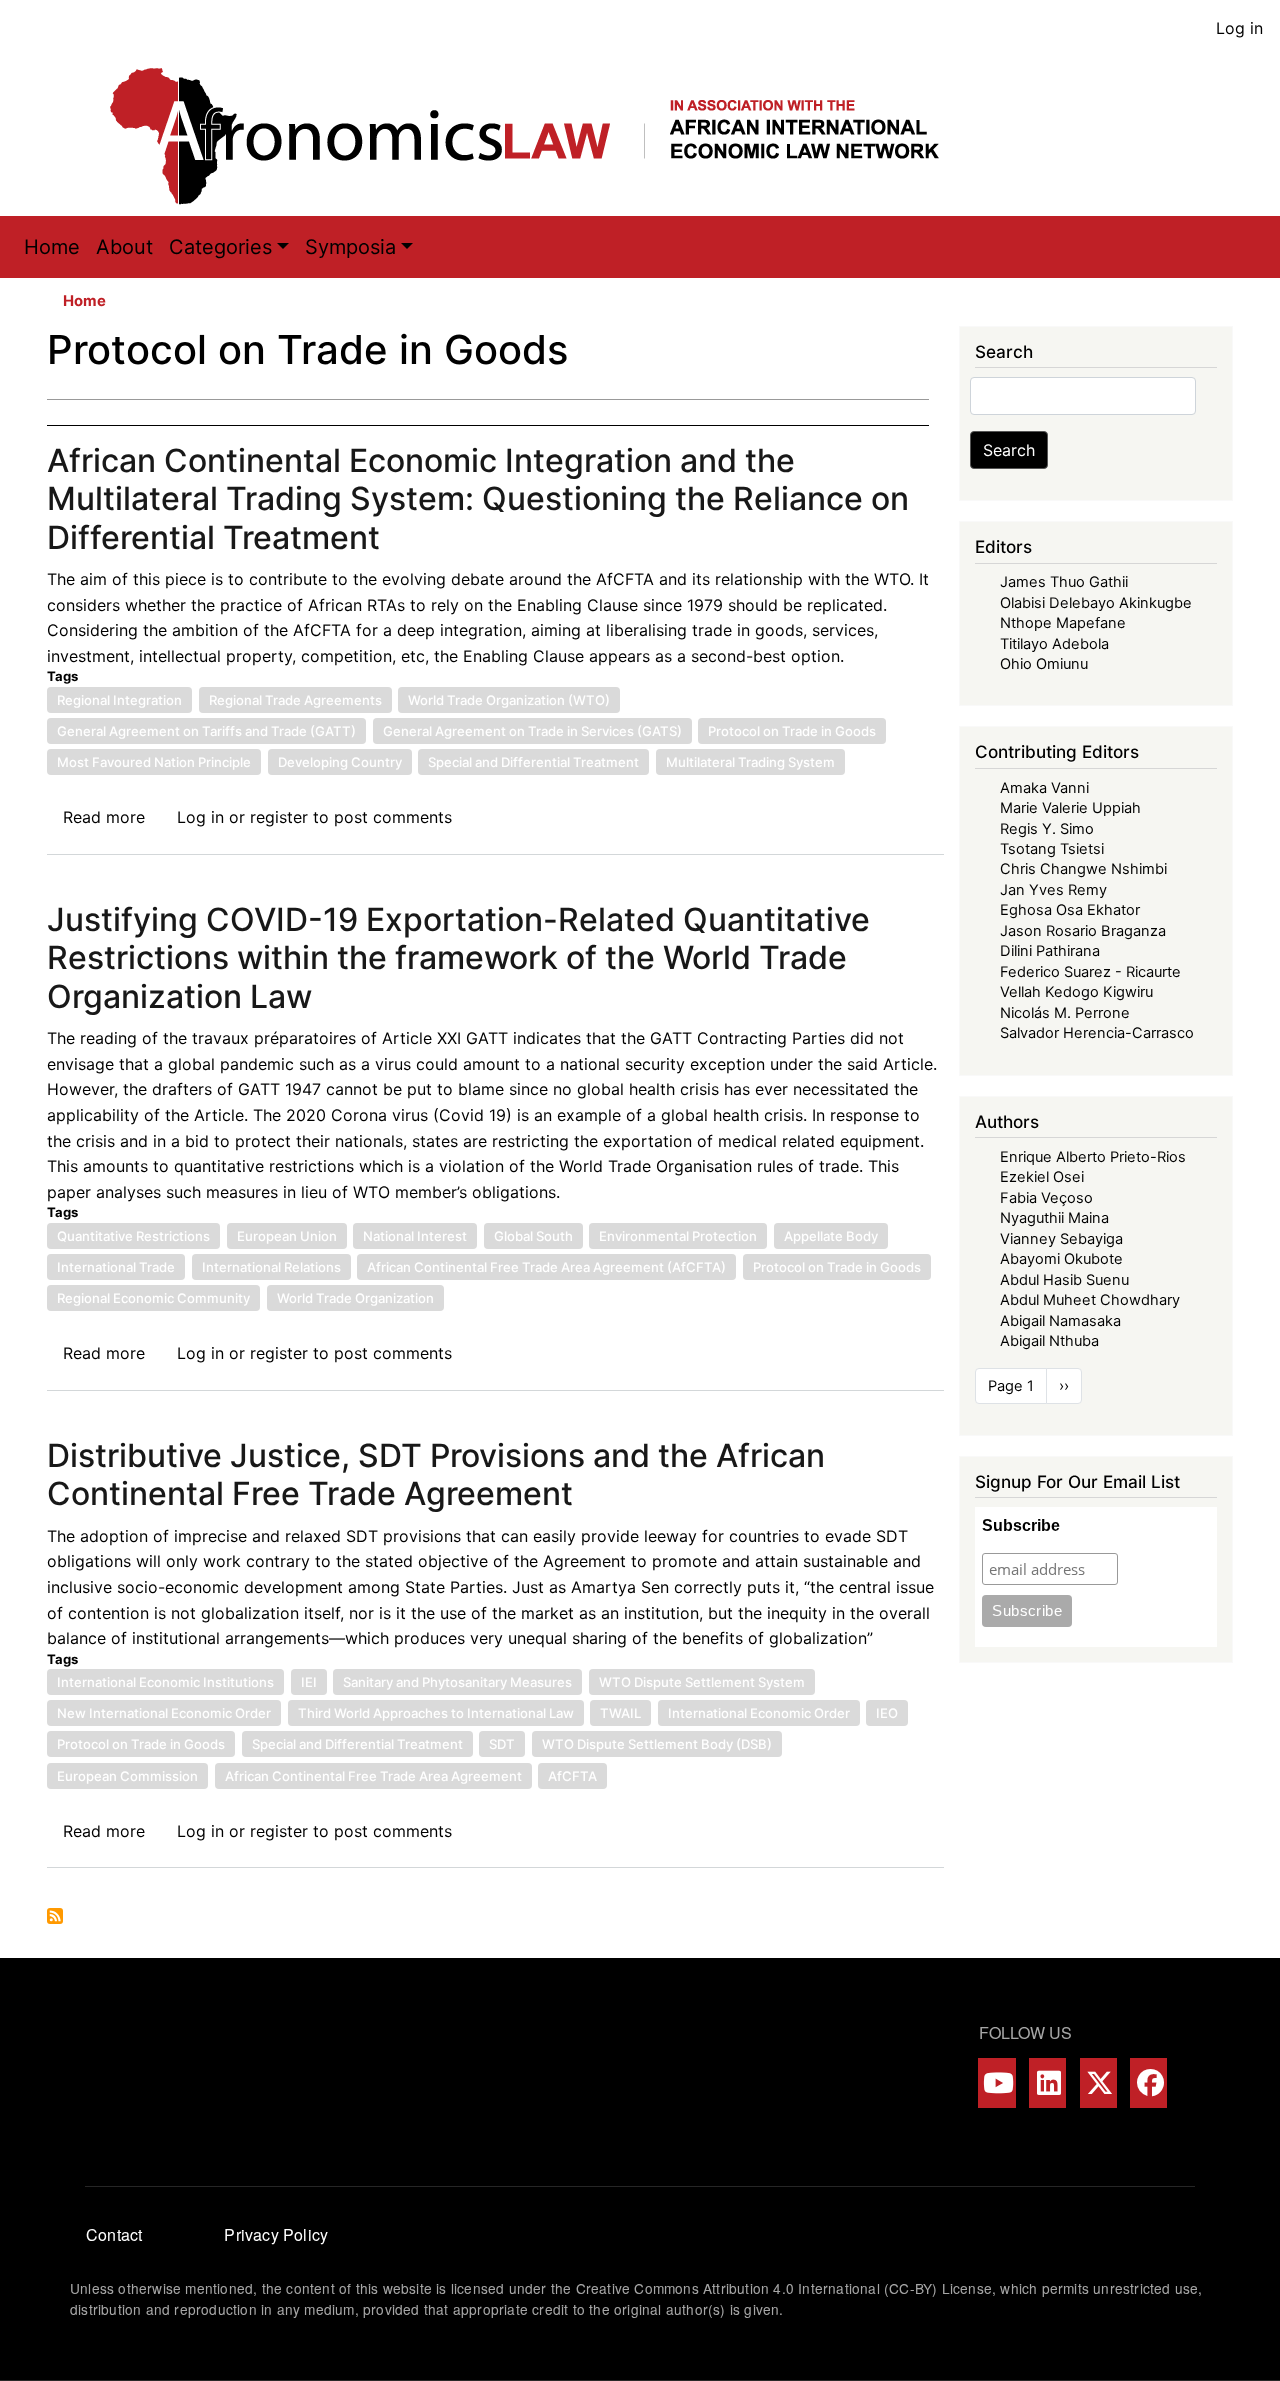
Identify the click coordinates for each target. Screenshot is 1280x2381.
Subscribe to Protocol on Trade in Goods (55, 1916)
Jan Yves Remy (1053, 890)
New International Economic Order (164, 1713)
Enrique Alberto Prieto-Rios (1093, 1157)
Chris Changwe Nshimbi (1083, 869)
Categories (220, 247)
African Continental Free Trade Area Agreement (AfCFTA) (546, 1267)
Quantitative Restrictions (133, 1236)
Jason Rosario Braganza (1083, 931)
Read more (104, 817)
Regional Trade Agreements (295, 700)
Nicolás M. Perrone (1065, 1013)
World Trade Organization (355, 1298)
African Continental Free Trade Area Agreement (373, 1776)
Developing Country (340, 762)
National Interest (415, 1236)
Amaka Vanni (1044, 788)
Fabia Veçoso (1046, 1198)
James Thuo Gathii (1064, 582)
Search (1009, 450)
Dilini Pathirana (1050, 951)
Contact (114, 2234)
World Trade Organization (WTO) (509, 700)
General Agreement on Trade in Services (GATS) (532, 731)
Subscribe (1021, 1525)
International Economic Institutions (165, 1682)
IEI (309, 1682)
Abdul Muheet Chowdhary (1090, 1300)
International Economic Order (759, 1713)
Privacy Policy (276, 2234)
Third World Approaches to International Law (436, 1713)
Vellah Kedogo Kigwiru (1076, 992)
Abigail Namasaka (1060, 1321)
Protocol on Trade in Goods (792, 731)
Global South (533, 1236)
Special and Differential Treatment (533, 762)
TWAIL (620, 1713)
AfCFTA (572, 1776)
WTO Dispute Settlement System (702, 1682)
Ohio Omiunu (1044, 664)
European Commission (127, 1776)
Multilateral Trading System (750, 762)
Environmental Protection (678, 1236)
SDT (502, 1744)
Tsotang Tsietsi (1052, 849)
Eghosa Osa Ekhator (1070, 910)
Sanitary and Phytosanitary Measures (457, 1682)
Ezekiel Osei (1042, 1177)
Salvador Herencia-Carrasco (1097, 1033)
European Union (287, 1236)
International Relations (271, 1267)
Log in (1239, 28)
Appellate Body (831, 1236)
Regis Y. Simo (1047, 829)
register (279, 817)
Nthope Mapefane (1063, 623)
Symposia (350, 247)
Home (52, 247)
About (124, 247)
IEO (887, 1713)
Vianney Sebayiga (1061, 1239)
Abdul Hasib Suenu (1064, 1280)
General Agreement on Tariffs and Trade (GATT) (206, 731)
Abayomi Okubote (1061, 1259)
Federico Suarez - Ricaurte (1090, 972)
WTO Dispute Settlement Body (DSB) (657, 1744)
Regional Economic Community (153, 1298)
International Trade (116, 1267)
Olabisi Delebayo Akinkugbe (1096, 603)
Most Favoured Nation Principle (154, 762)
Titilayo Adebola (1054, 644)
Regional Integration (119, 700)
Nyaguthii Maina (1054, 1218)
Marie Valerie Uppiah (1070, 808)
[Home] (545, 136)
